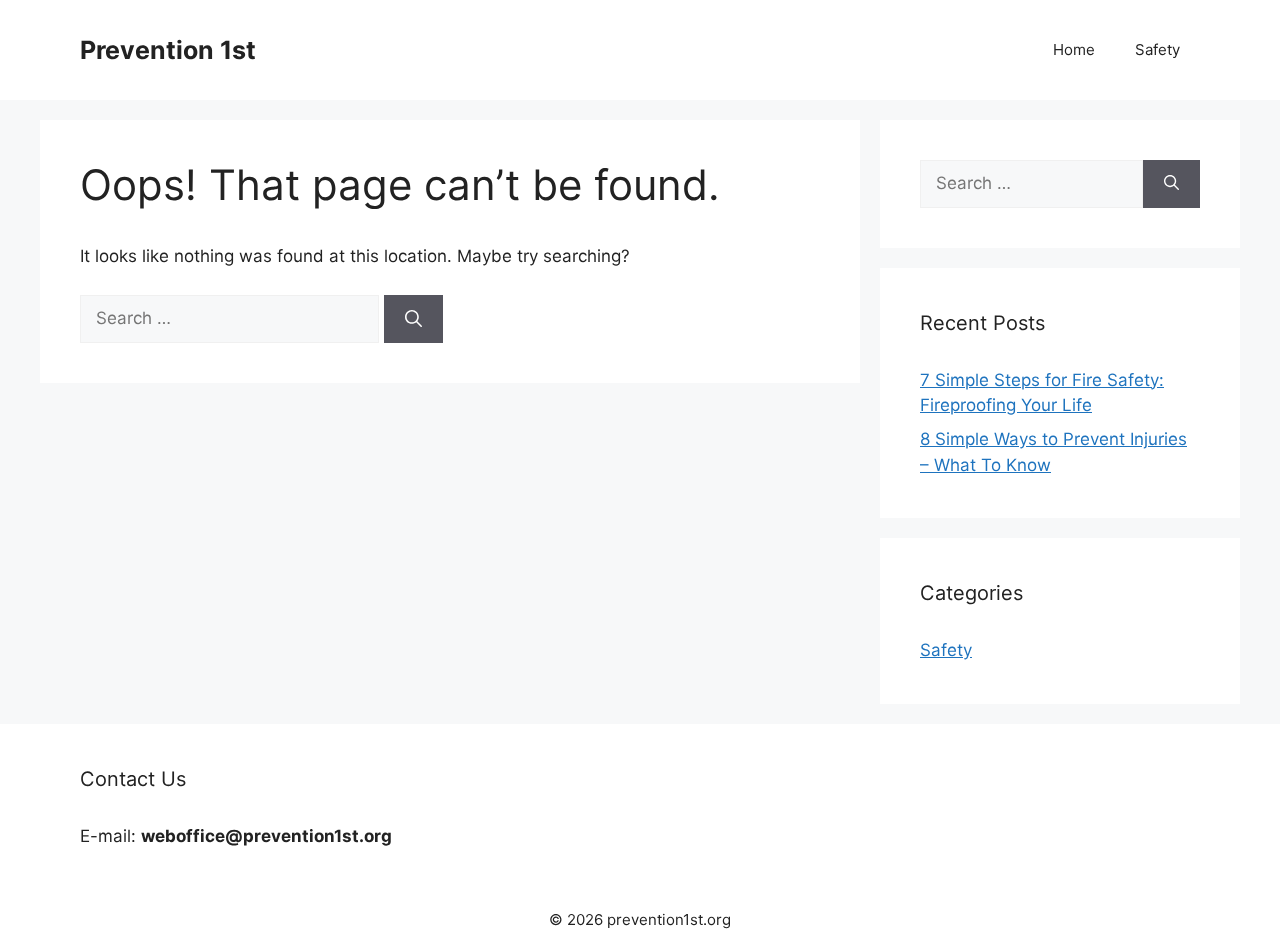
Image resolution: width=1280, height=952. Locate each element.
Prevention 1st (168, 50)
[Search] (413, 319)
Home (1074, 49)
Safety (1157, 49)
